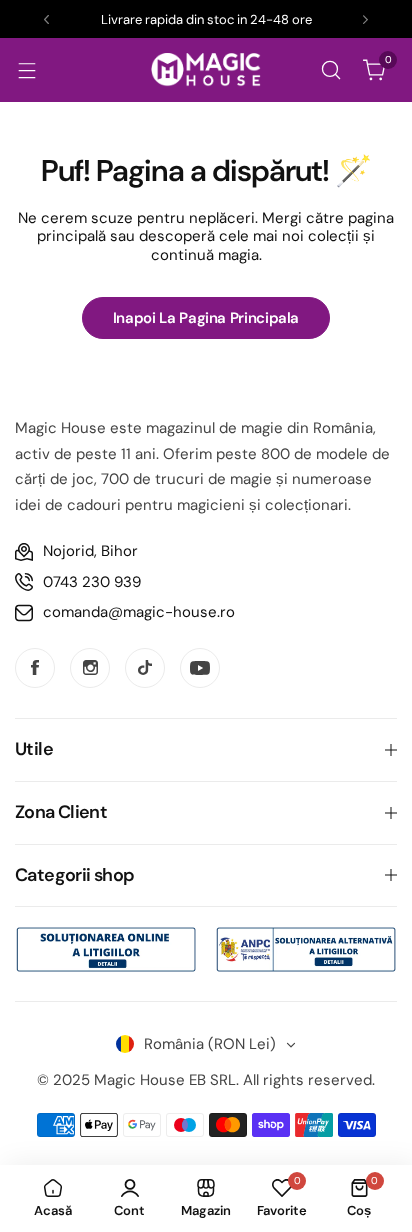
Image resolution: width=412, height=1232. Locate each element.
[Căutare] (331, 70)
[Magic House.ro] (206, 69)
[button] (46, 19)
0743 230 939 (92, 582)
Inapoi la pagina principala (206, 318)
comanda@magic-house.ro (139, 612)
